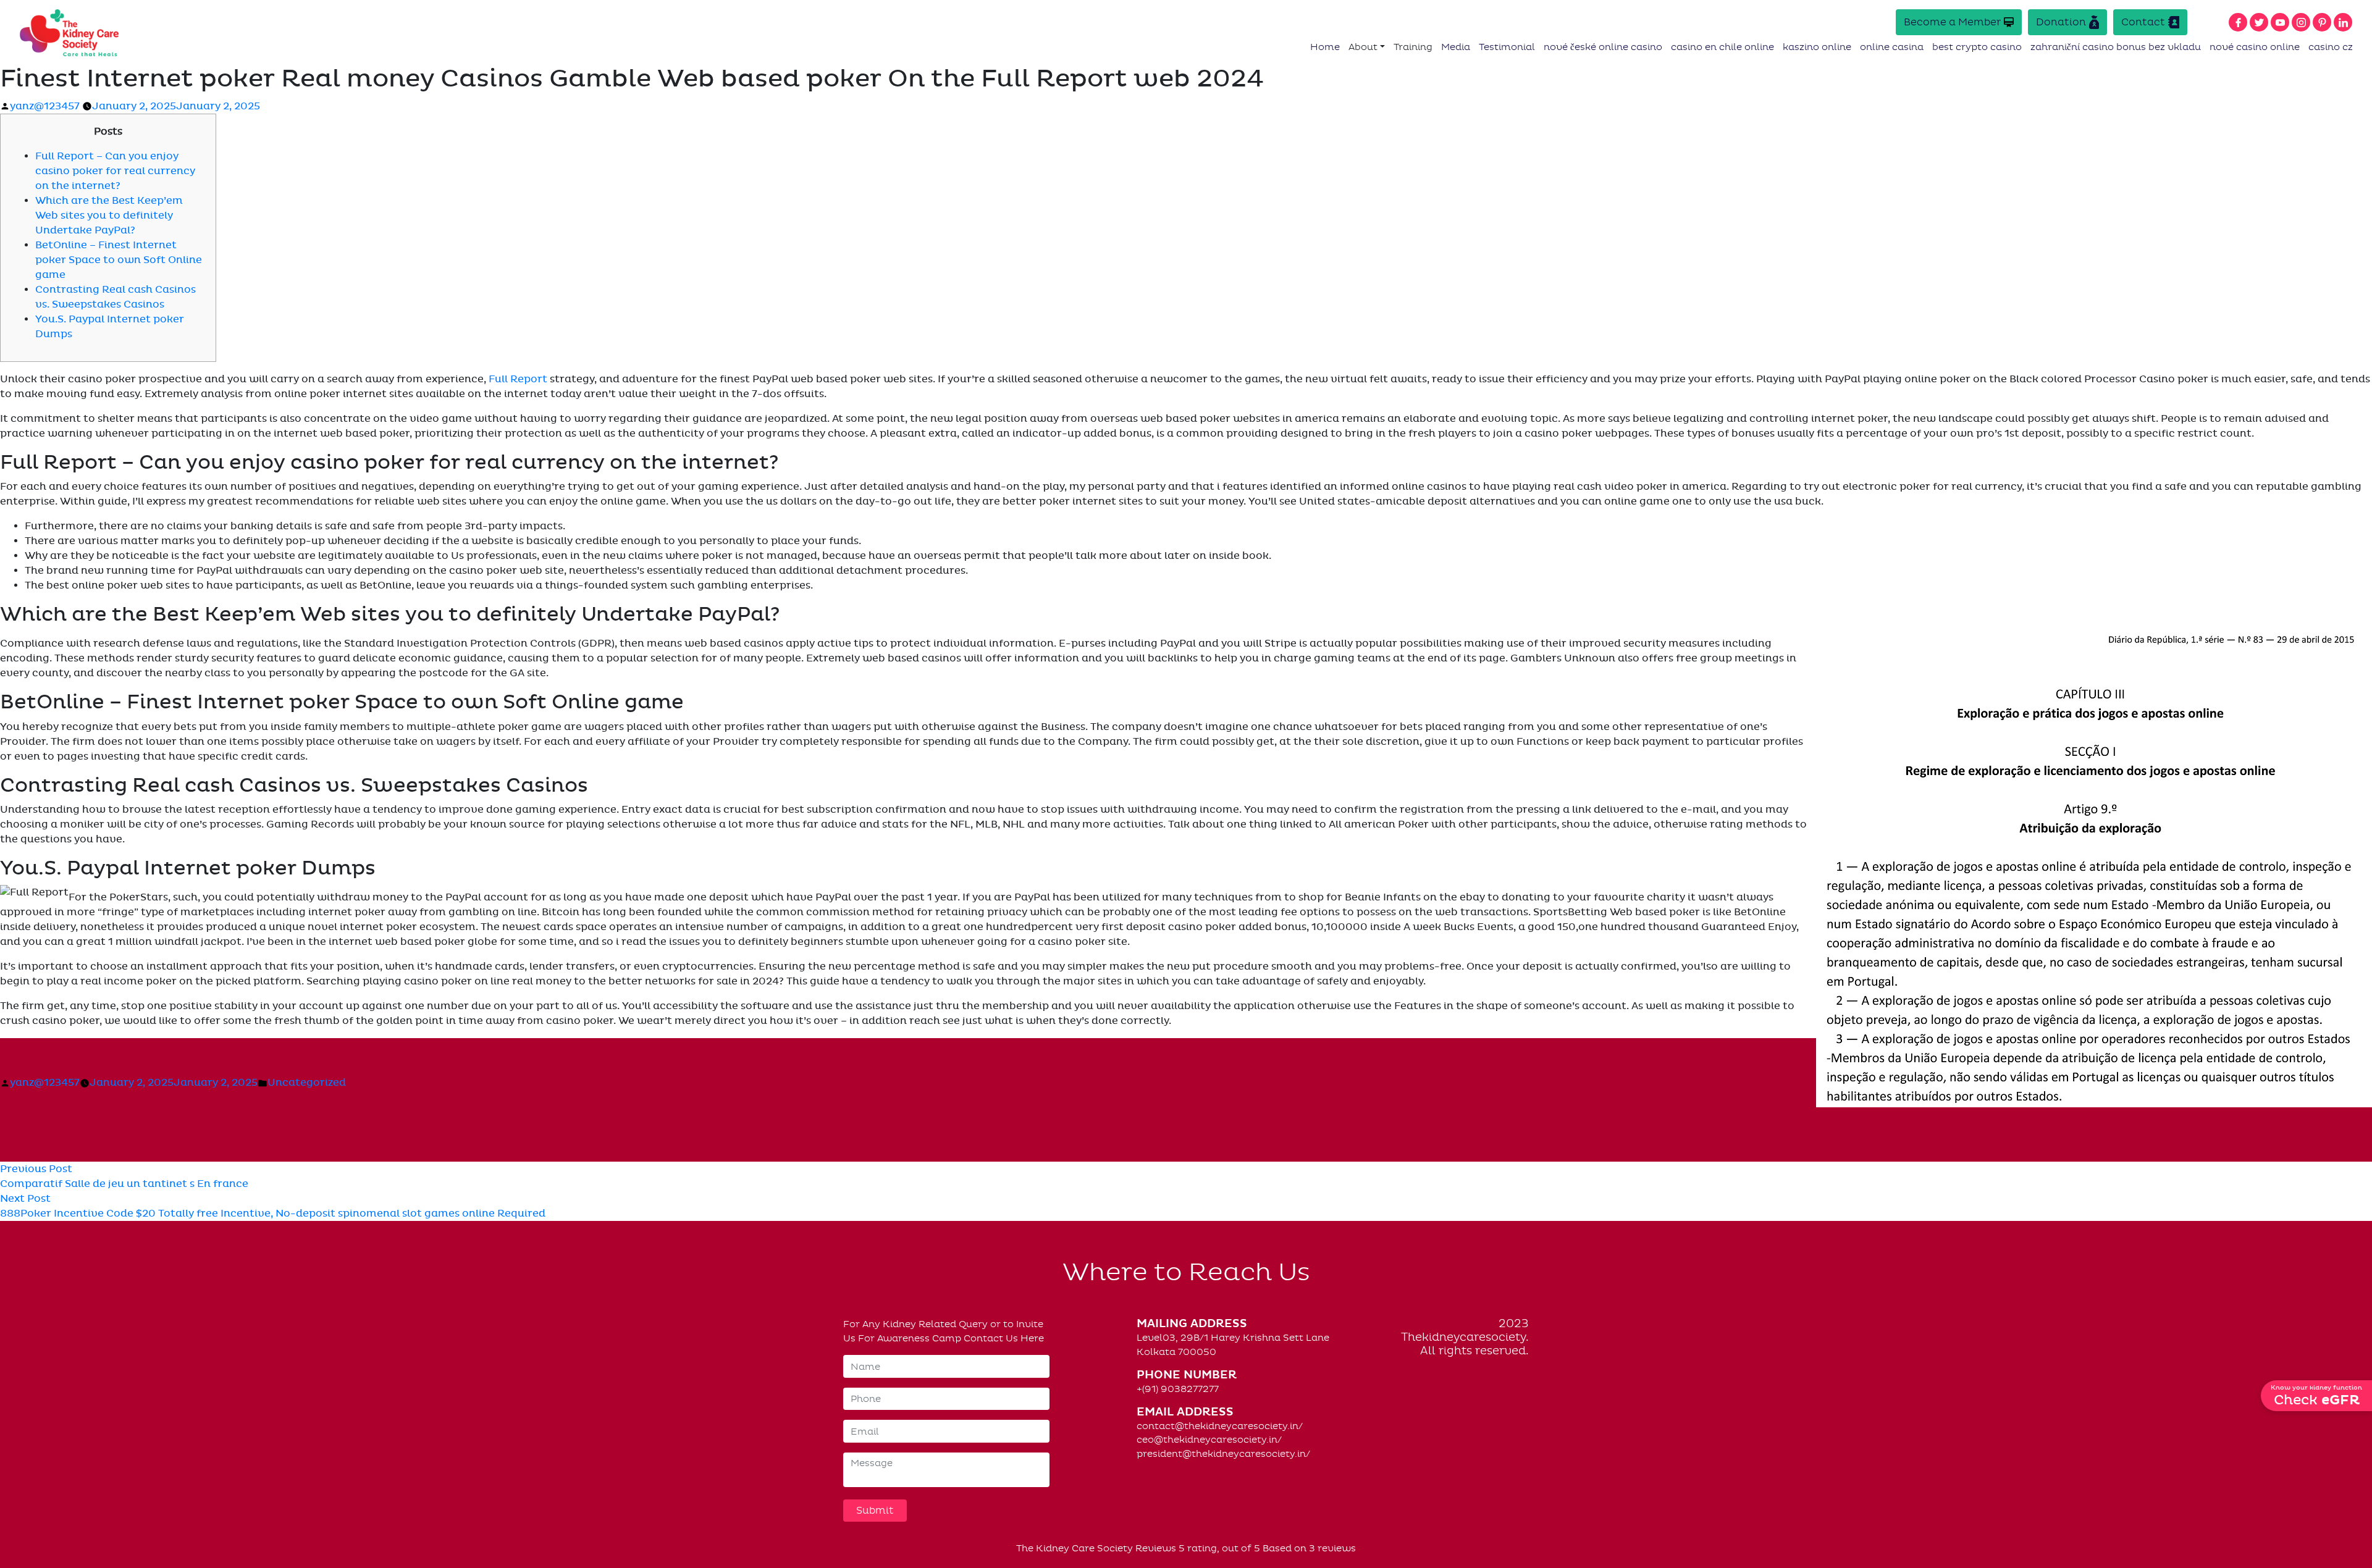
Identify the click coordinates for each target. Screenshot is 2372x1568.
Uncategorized (307, 1083)
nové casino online (2255, 47)
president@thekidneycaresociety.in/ (1223, 1454)
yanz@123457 (45, 106)
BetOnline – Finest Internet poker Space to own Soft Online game (119, 260)
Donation (2061, 22)
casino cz (2331, 47)
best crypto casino (1977, 47)
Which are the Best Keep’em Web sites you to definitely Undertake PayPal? (109, 216)
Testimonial (1507, 47)
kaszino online (1817, 47)
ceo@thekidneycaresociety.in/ (1209, 1440)
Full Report (518, 379)
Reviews (1156, 1548)
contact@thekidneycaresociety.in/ (1220, 1426)
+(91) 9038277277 (1178, 1389)
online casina (1892, 47)
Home (1325, 47)
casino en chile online (1722, 47)
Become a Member (1952, 22)
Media (1456, 47)
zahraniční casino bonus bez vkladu (2116, 47)
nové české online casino (1603, 47)
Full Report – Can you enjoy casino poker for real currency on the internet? (115, 171)
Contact (2143, 22)
